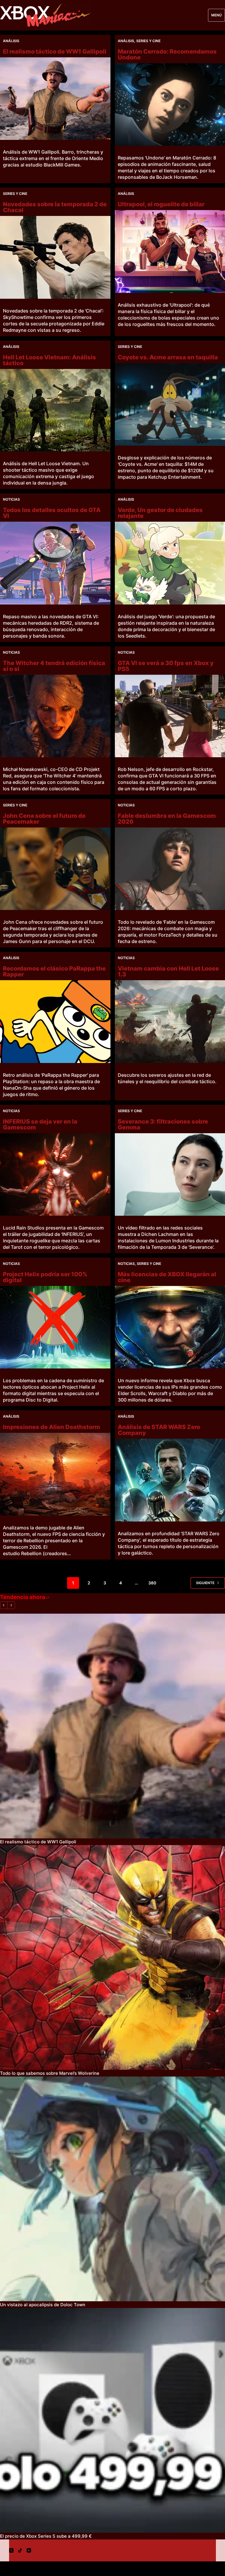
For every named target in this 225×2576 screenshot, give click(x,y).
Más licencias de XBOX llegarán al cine (167, 1277)
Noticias (11, 499)
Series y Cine (148, 41)
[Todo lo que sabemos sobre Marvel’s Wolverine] (112, 1957)
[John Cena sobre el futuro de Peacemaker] (55, 869)
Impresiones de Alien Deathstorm (52, 1427)
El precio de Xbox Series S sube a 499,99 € (46, 2536)
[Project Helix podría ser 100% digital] (55, 1327)
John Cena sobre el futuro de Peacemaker (44, 819)
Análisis (11, 41)
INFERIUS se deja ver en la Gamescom (40, 1124)
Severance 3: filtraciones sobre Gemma (163, 1124)
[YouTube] (29, 2550)
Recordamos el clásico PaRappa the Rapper (54, 971)
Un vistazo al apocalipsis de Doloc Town (43, 2305)
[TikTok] (20, 2550)
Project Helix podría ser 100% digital (45, 1277)
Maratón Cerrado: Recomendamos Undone (167, 54)
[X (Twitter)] (11, 2550)
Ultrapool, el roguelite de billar (161, 204)
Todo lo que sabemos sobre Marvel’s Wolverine (50, 2073)
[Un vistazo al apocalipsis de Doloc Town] (112, 2189)
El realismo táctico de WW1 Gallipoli (55, 51)
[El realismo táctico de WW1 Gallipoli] (55, 99)
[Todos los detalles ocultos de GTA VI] (55, 563)
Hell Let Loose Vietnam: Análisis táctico (50, 360)
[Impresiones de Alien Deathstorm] (55, 1474)
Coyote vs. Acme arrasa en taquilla (168, 357)
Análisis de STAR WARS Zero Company (159, 1430)
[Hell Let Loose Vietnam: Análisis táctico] (55, 410)
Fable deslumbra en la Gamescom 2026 (167, 819)
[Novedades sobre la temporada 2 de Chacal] (55, 257)
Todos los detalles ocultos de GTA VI (52, 513)
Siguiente (205, 1583)
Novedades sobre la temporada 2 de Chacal (55, 207)
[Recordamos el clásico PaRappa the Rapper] (55, 1021)
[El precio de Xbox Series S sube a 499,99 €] (112, 2420)
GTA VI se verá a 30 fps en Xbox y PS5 (166, 666)
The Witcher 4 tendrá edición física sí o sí (54, 666)
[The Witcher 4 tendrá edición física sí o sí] (55, 716)
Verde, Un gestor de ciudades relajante (160, 513)
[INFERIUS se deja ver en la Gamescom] (55, 1174)
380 (152, 1583)
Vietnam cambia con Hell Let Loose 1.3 (168, 971)
